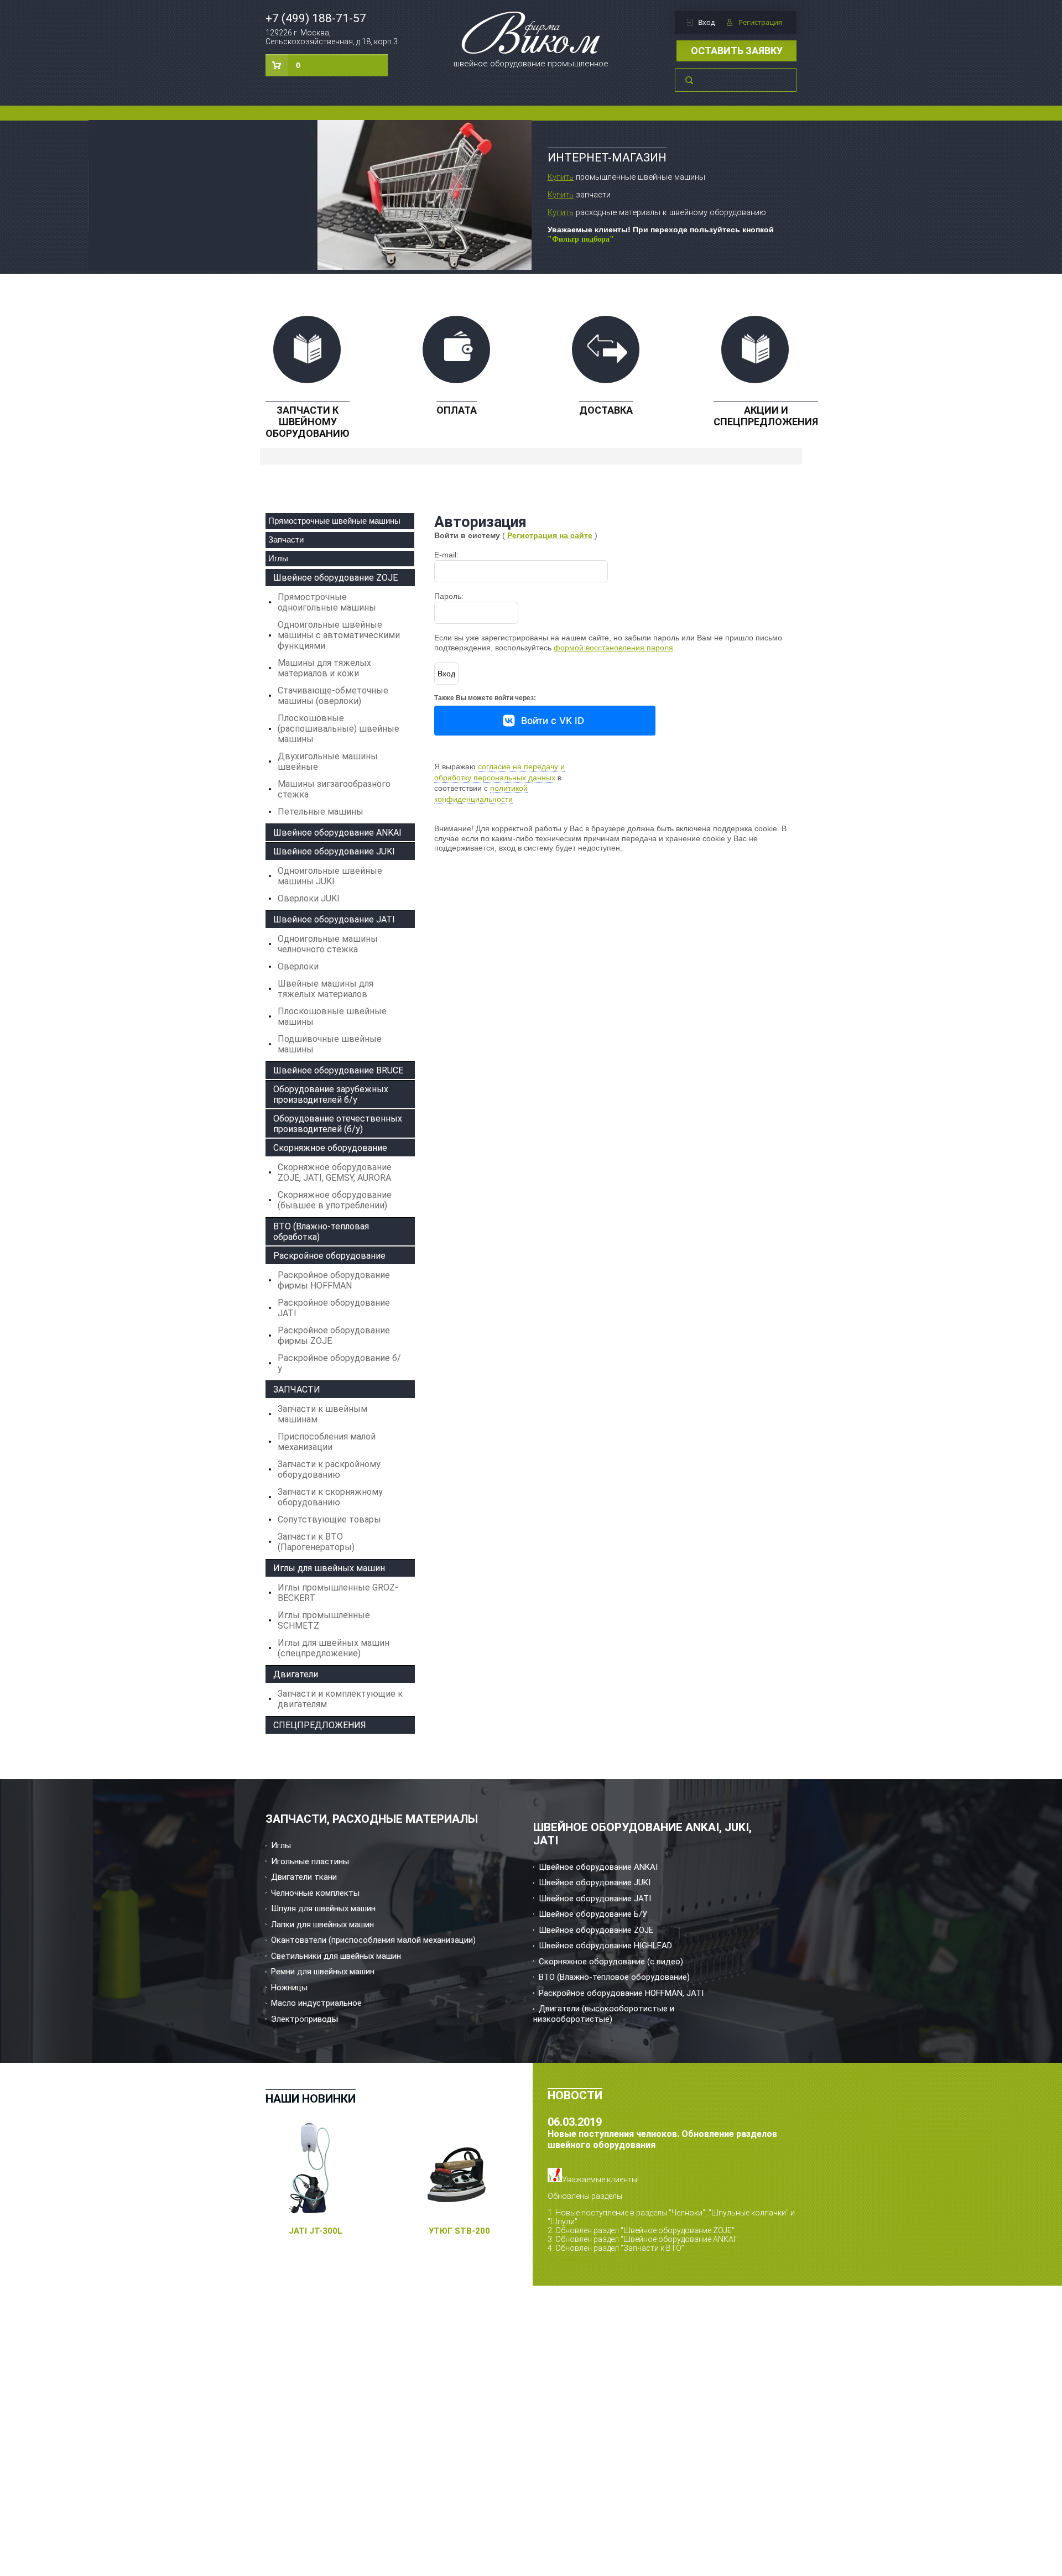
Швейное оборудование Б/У (593, 1914)
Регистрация (760, 22)
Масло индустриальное (316, 2003)
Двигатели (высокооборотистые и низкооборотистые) (604, 2014)
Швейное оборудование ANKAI (598, 1867)
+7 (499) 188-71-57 (316, 18)
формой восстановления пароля (613, 648)
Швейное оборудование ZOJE (596, 1930)
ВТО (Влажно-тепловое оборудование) (614, 1977)
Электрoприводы (304, 2019)
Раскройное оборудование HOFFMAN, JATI (621, 1993)
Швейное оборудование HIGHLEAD (605, 1946)
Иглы (278, 558)
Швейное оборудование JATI (595, 1899)
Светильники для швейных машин (336, 1956)
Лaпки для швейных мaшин (322, 1925)
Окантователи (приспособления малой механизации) (373, 1940)
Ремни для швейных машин (323, 1972)
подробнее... (571, 2257)
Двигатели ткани (304, 1877)
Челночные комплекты (315, 1893)
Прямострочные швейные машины (334, 521)
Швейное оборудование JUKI (595, 1883)
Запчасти (286, 539)
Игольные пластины (310, 1861)
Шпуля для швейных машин (323, 1908)
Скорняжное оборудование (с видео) (611, 1962)
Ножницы (289, 1988)
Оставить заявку (737, 51)
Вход (706, 22)
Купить (561, 177)
